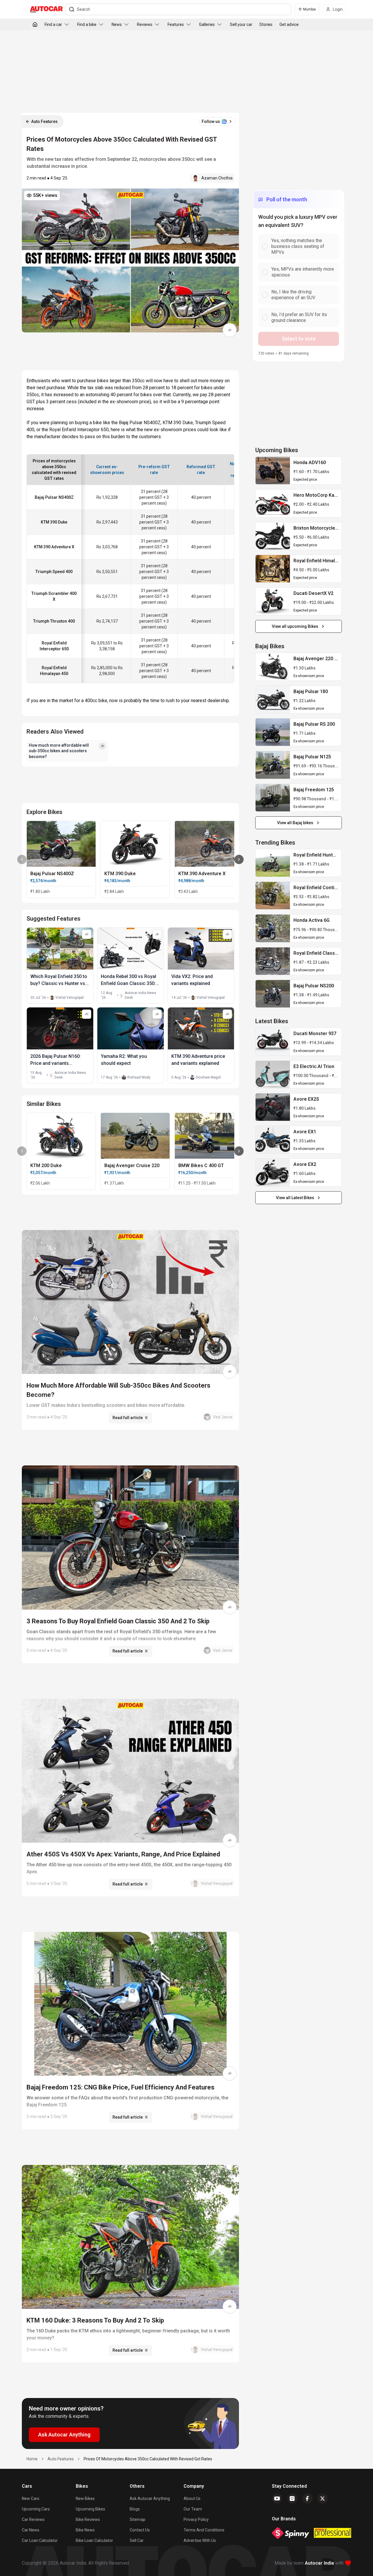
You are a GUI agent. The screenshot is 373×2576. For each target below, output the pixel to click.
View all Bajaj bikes (295, 823)
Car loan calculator (40, 2540)
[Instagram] (292, 2499)
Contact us (140, 2530)
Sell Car (137, 2540)
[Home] (35, 24)
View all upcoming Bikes (295, 626)
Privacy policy (196, 2519)
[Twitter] (323, 2499)
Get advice (289, 24)
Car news (31, 2530)
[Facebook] (307, 2499)
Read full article (128, 1418)
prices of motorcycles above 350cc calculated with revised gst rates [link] (148, 2459)
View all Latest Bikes (295, 1198)
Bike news (85, 2530)
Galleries (207, 24)
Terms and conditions (204, 2530)
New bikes (85, 2499)
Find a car (53, 24)
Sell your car (241, 24)
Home (32, 2459)
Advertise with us (200, 2540)
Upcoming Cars (36, 2509)
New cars (31, 2499)
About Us (192, 2499)
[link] (273, 471)
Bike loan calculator (94, 2540)
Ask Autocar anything (150, 2499)
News (117, 24)
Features (176, 24)
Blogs (135, 2509)
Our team (193, 2509)
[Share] (230, 330)
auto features (61, 2459)
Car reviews (33, 2519)
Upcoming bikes (90, 2509)
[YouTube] (277, 2499)
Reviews (145, 24)
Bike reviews (88, 2519)
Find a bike (87, 24)
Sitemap (138, 2519)
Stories (266, 24)
